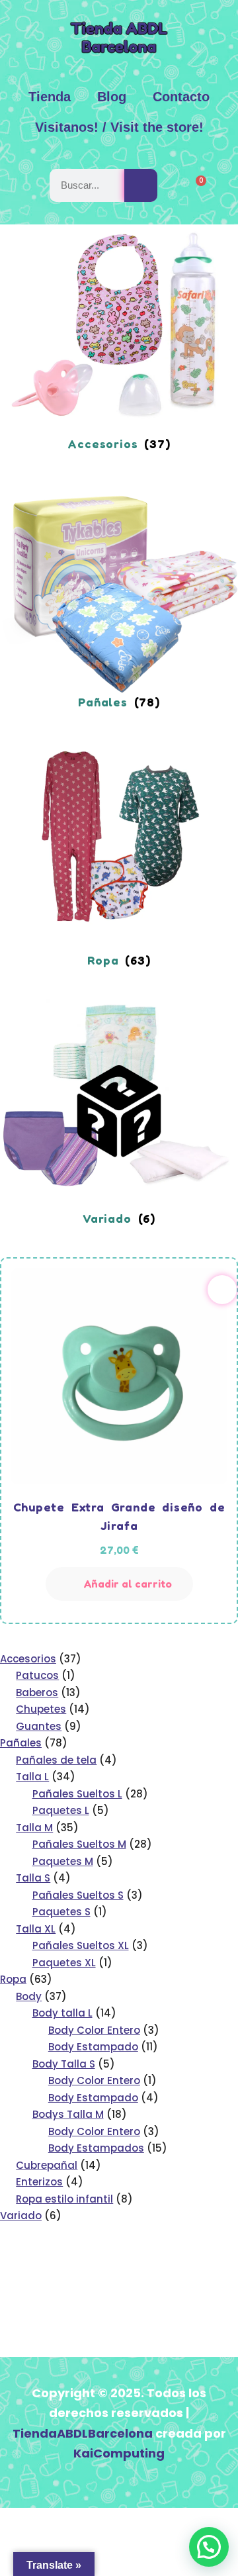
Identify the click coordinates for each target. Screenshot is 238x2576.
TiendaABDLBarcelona (83, 2433)
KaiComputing (119, 2453)
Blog (112, 97)
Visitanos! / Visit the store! (119, 127)
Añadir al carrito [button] (128, 1584)
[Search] (141, 185)
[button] (209, 2547)
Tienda (50, 97)
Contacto (181, 97)
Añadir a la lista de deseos (222, 1290)
